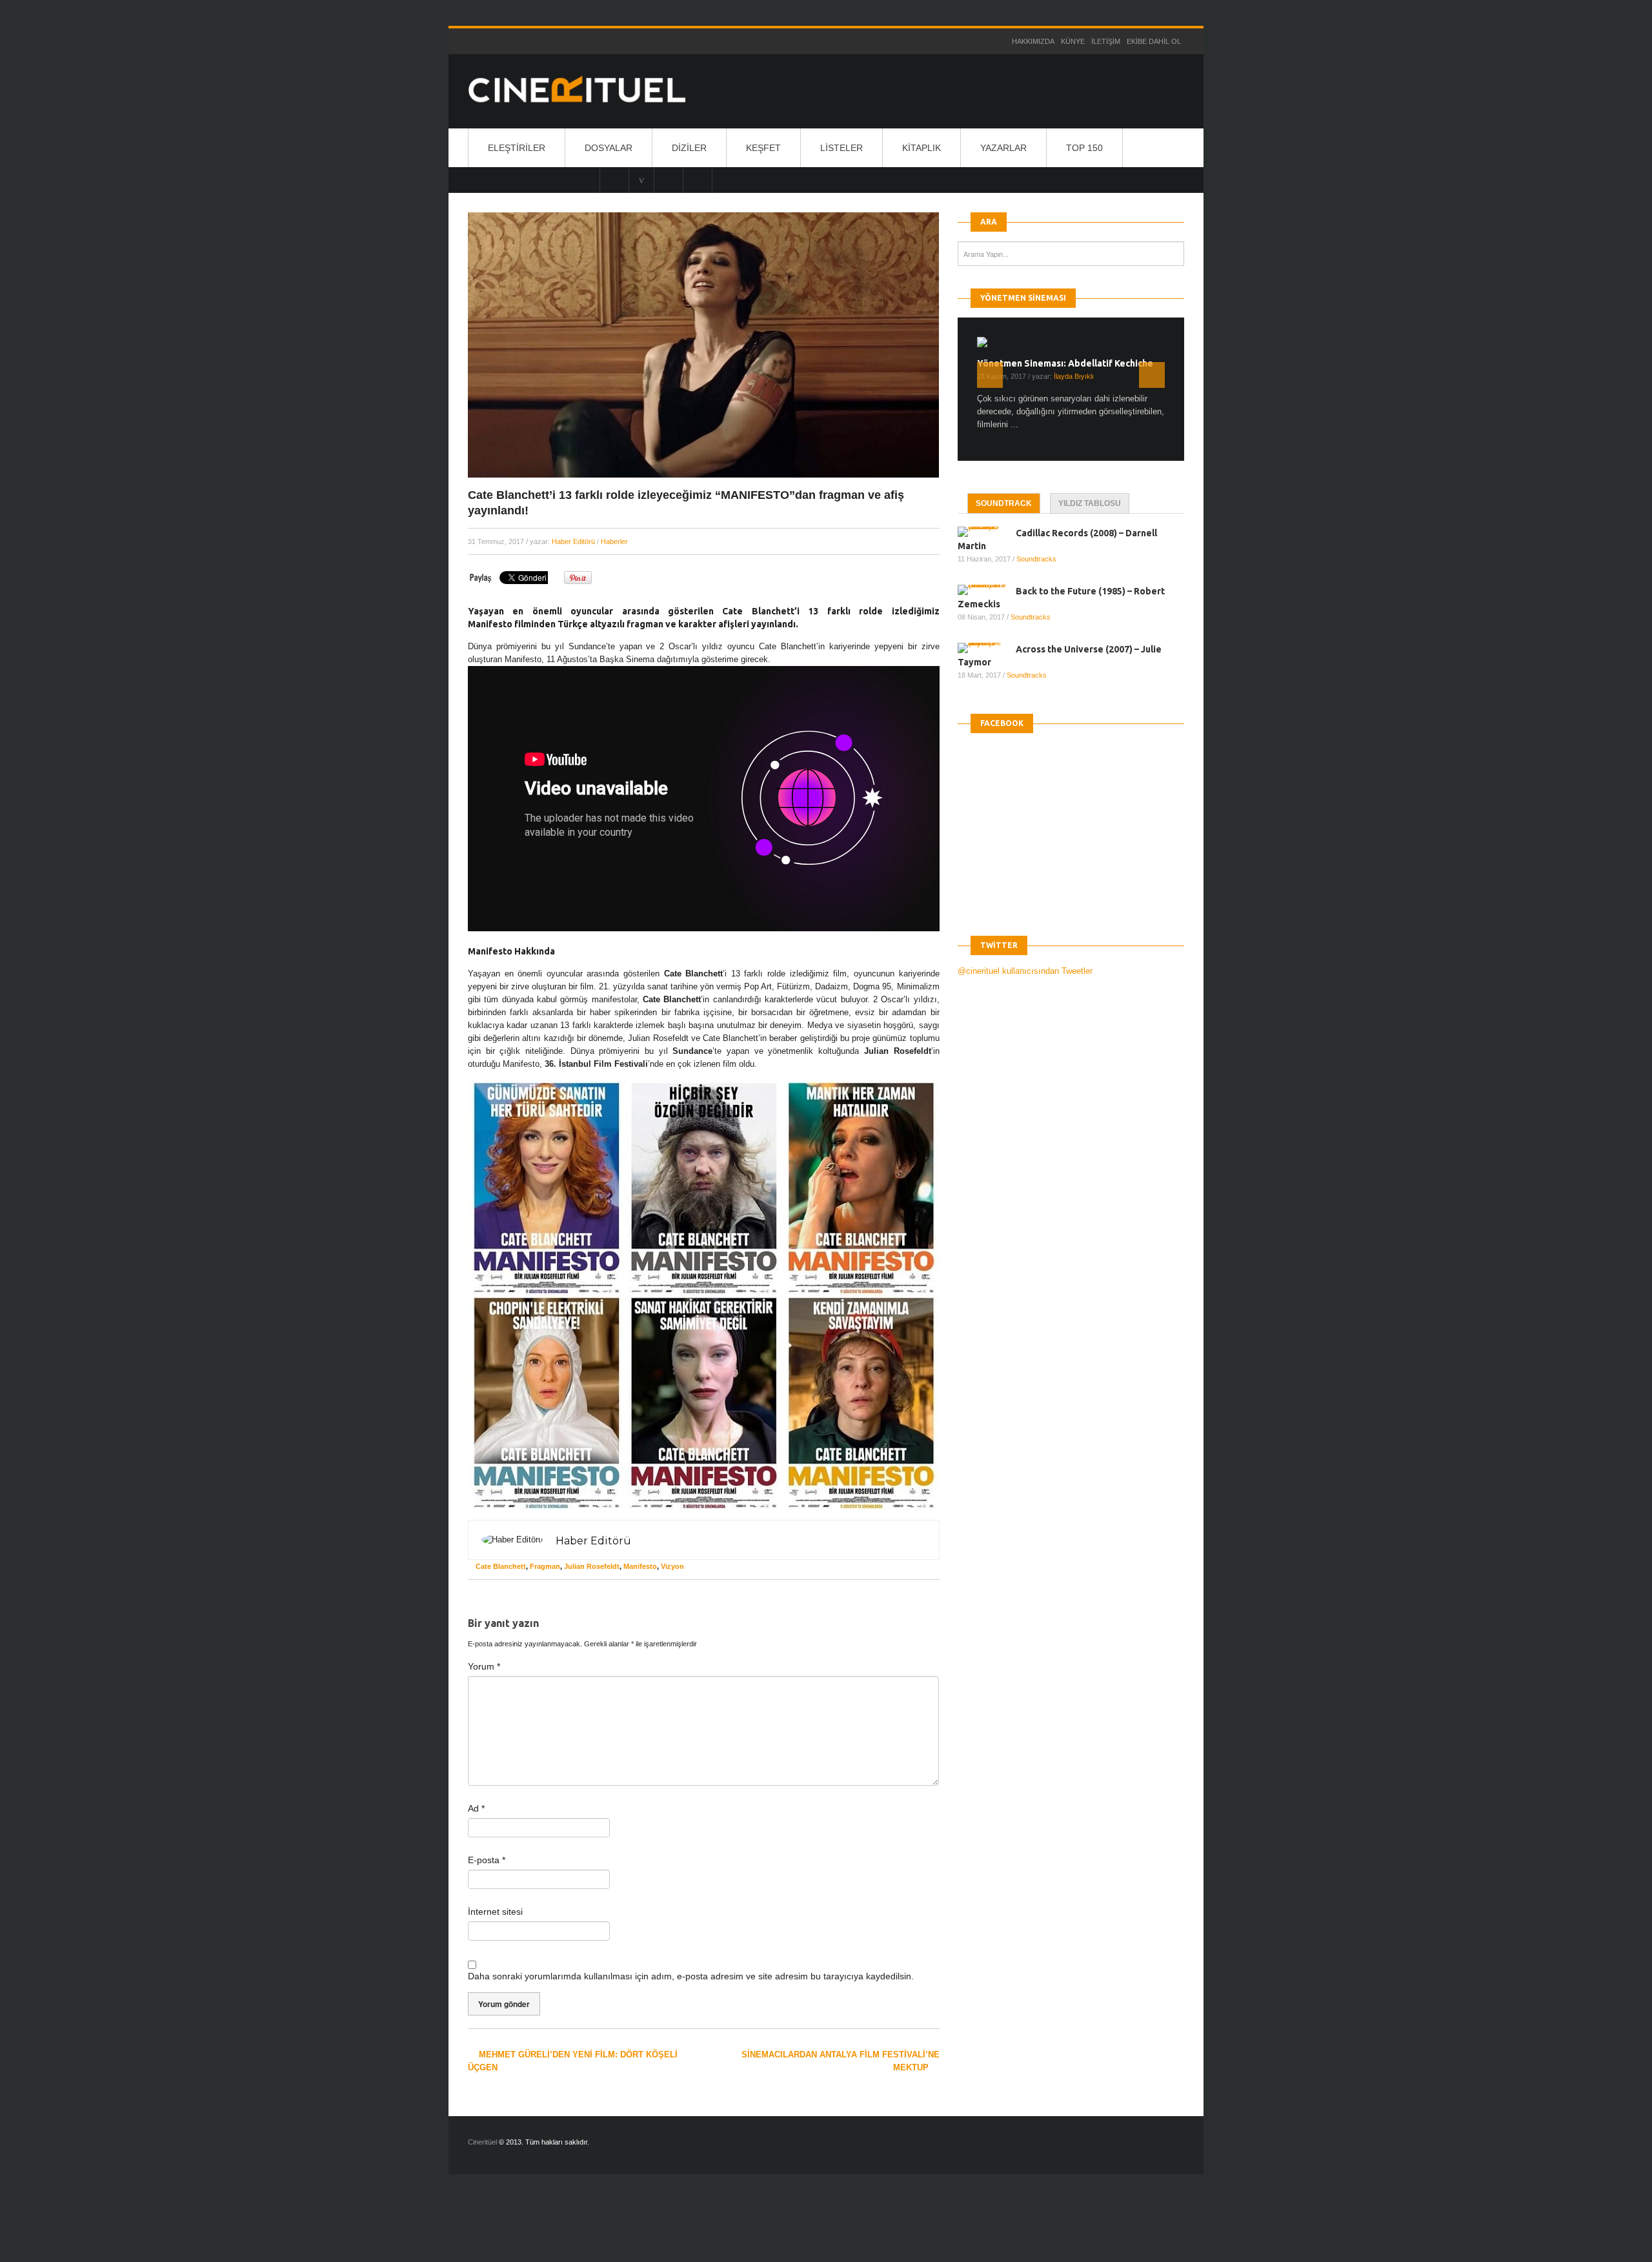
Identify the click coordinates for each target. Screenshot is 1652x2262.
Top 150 (1084, 148)
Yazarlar (1003, 148)
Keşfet (763, 148)
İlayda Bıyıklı (1074, 376)
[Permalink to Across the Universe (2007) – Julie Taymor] (987, 647)
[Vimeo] (641, 179)
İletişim (1106, 41)
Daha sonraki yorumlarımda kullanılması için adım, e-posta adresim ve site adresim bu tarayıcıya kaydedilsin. (691, 1976)
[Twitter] (669, 179)
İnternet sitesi (495, 1912)
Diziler (689, 148)
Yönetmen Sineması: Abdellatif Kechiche (1065, 363)
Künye (1073, 41)
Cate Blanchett (501, 1566)
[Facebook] (698, 179)
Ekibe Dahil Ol (1154, 41)
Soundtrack (1004, 503)
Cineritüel (482, 2142)
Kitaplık (922, 148)
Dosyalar (609, 148)
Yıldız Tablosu (1090, 503)
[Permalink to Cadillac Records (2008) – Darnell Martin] (987, 531)
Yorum (484, 1666)
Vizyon (672, 1566)
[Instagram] (614, 179)
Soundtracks (1036, 558)
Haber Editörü (573, 541)
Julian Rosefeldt (592, 1566)
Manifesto (640, 1566)
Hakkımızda (1033, 41)
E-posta (487, 1860)
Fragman (545, 1566)
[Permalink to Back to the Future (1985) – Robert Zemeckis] (987, 589)
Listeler (841, 148)
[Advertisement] (237, 2229)
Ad (476, 1808)
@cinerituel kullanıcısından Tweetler (1025, 970)
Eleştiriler (517, 148)
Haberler (614, 541)
